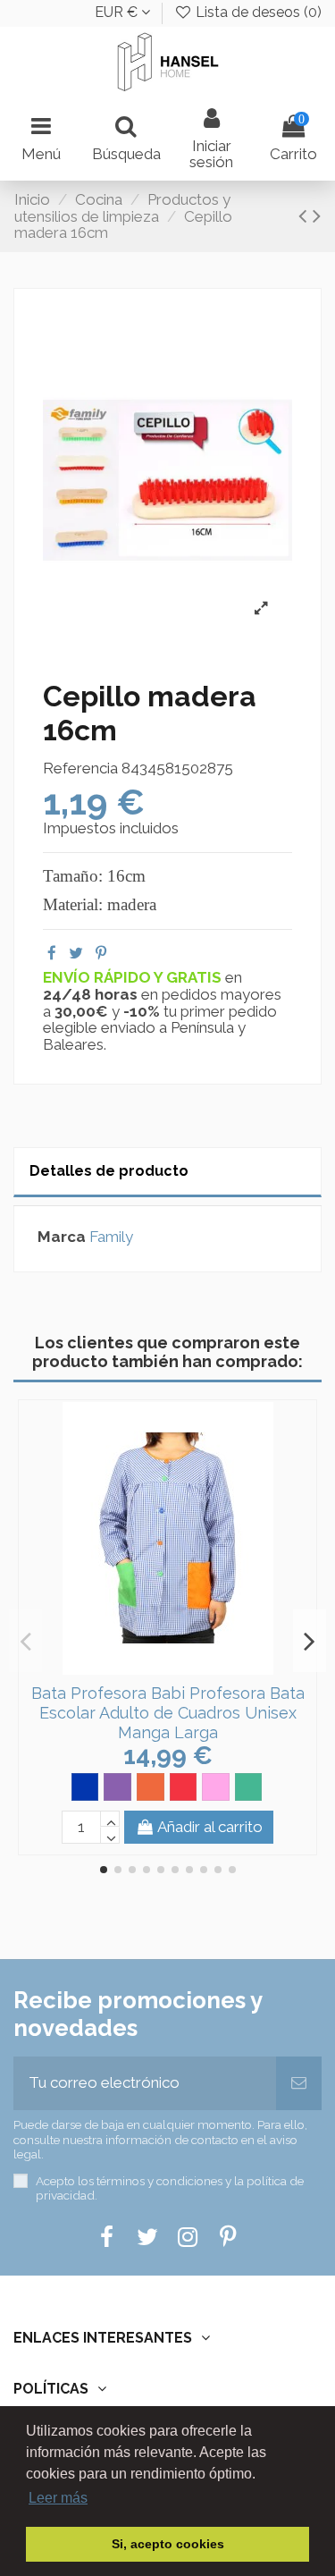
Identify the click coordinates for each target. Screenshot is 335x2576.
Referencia (80, 769)
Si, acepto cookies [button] (168, 2544)
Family (111, 1237)
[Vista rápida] (183, 1668)
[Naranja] (151, 1787)
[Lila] (117, 1787)
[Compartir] (52, 953)
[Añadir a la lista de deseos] (153, 1668)
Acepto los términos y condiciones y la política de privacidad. (170, 2188)
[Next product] (317, 215)
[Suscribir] (299, 2083)
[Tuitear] (76, 953)
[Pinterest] (101, 953)
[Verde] (249, 1787)
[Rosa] (216, 1787)
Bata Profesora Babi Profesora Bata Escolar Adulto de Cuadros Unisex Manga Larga (168, 1712)
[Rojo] (184, 1787)
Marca (62, 1237)
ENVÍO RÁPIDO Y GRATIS (134, 977)
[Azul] (85, 1787)
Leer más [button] (58, 2498)
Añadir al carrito (210, 1827)
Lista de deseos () (257, 12)
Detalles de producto (109, 1171)
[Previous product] (306, 215)
